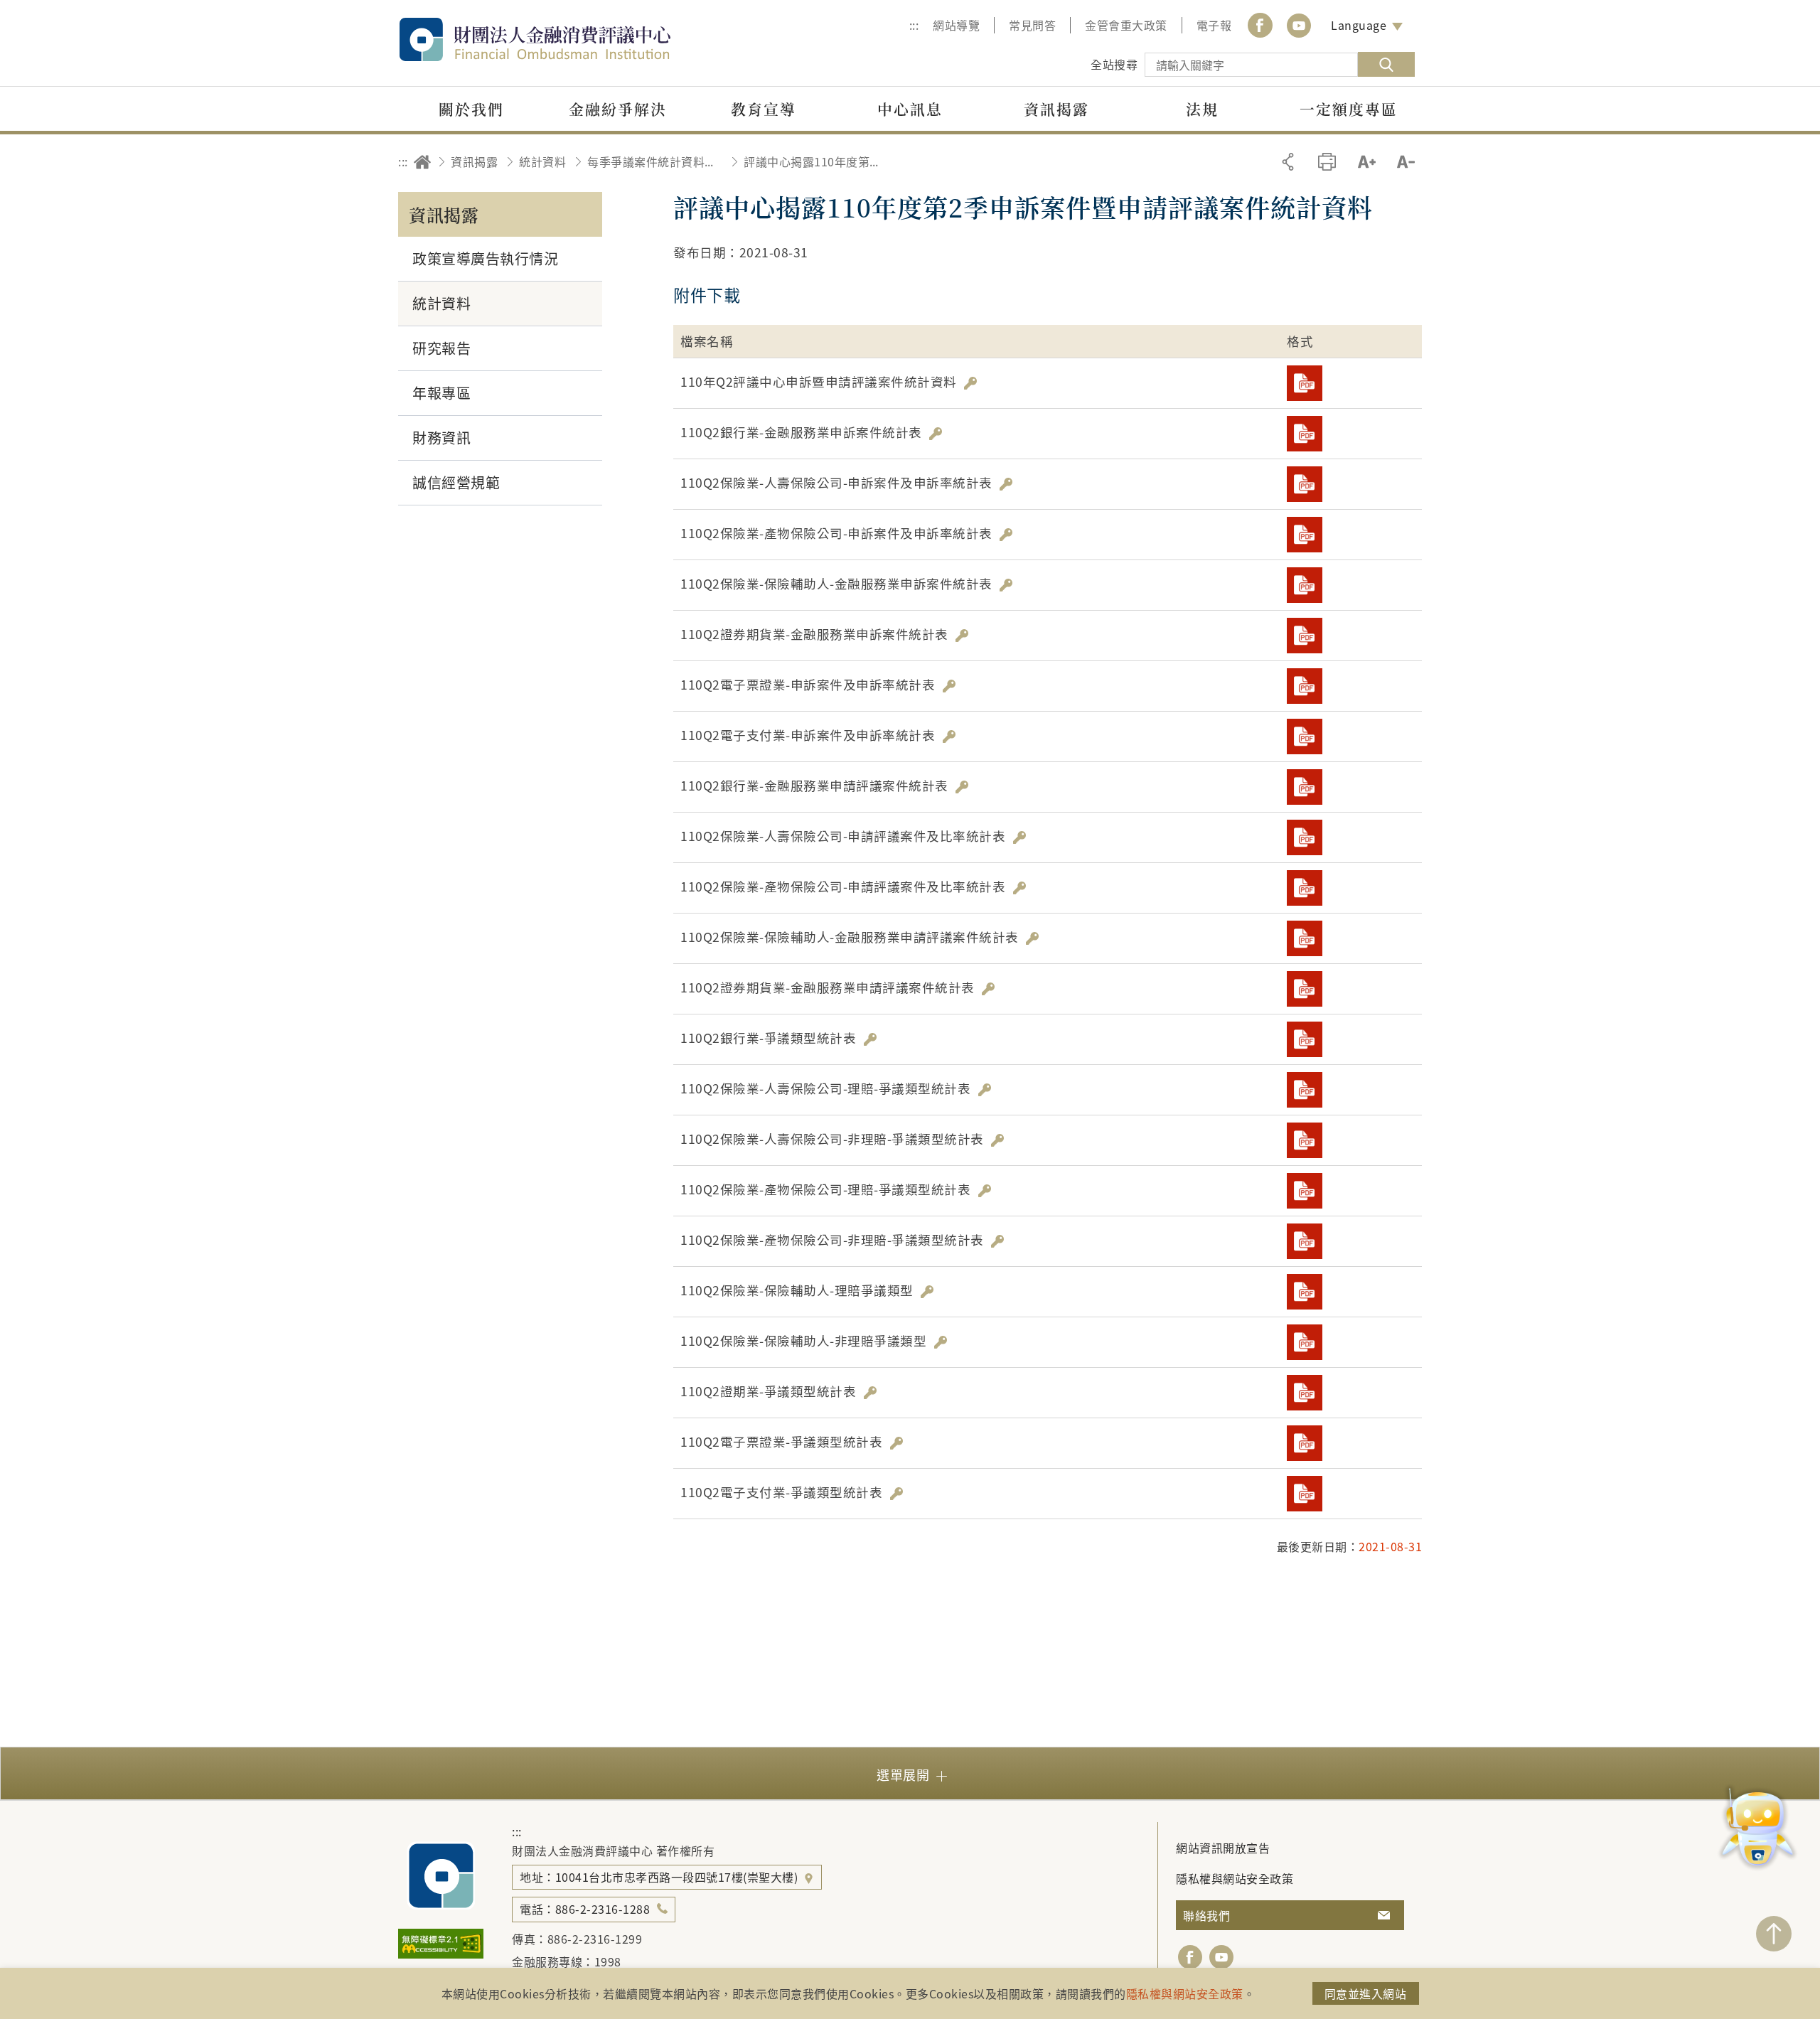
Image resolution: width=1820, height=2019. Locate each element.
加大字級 (1367, 162)
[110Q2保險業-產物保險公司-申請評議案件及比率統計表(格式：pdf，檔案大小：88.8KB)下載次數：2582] (1305, 888)
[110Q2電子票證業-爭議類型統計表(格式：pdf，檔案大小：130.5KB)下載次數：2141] (1305, 1443)
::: (914, 25)
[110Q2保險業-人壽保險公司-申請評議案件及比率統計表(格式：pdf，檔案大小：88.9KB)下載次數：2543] (1305, 837)
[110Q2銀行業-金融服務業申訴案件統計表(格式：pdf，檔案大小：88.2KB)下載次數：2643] (1305, 434)
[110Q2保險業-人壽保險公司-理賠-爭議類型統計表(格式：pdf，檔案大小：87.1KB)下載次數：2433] (1305, 1090)
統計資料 (542, 161)
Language (1359, 25)
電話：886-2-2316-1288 (585, 1909)
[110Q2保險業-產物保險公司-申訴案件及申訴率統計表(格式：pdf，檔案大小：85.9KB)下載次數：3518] (1305, 535)
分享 (1288, 162)
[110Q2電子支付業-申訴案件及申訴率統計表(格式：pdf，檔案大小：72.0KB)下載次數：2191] (1305, 737)
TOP (1774, 1934)
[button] (910, 1773)
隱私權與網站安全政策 (1235, 1878)
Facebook (1260, 25)
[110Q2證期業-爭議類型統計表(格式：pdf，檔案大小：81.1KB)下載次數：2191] (1305, 1393)
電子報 (1214, 25)
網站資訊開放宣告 (1223, 1848)
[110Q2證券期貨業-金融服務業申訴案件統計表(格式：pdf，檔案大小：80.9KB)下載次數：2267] (1305, 636)
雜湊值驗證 (970, 383)
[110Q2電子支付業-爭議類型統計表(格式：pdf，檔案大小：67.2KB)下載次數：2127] (1305, 1494)
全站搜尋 (1114, 64)
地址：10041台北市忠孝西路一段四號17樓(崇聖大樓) (660, 1877)
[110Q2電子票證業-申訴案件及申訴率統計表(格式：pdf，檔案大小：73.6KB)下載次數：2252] (1305, 686)
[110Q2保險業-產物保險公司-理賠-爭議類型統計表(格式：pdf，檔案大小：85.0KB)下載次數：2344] (1305, 1191)
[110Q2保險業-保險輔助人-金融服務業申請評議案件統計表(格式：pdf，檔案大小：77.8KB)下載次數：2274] (1305, 938)
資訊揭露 (474, 161)
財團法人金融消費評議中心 (565, 39)
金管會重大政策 (1126, 25)
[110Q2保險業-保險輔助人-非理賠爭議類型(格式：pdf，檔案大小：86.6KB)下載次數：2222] (1305, 1342)
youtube (1299, 25)
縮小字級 (1406, 162)
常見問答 (1032, 25)
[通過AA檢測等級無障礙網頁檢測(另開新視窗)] (441, 1954)
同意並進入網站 (1366, 1993)
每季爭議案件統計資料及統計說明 (655, 161)
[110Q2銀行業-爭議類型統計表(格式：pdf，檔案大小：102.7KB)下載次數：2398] (1305, 1039)
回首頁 (422, 162)
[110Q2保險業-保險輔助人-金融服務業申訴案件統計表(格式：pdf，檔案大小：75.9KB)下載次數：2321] (1305, 585)
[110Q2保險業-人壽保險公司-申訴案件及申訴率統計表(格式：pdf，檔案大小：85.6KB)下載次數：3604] (1305, 484)
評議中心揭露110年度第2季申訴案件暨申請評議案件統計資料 (811, 161)
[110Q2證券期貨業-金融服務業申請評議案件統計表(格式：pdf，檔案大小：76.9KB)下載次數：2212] (1305, 989)
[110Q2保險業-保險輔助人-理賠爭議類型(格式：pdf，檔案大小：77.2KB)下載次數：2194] (1305, 1292)
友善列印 (1327, 162)
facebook (1190, 1957)
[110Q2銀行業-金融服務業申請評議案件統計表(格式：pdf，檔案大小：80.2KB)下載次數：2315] (1305, 787)
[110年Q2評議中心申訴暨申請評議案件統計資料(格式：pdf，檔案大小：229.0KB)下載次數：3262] (1305, 383)
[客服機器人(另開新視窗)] (1758, 1829)
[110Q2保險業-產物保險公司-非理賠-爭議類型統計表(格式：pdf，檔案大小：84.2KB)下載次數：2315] (1305, 1241)
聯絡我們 (1206, 1915)
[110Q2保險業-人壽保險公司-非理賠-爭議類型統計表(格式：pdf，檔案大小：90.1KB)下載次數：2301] (1305, 1140)
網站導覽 (956, 25)
